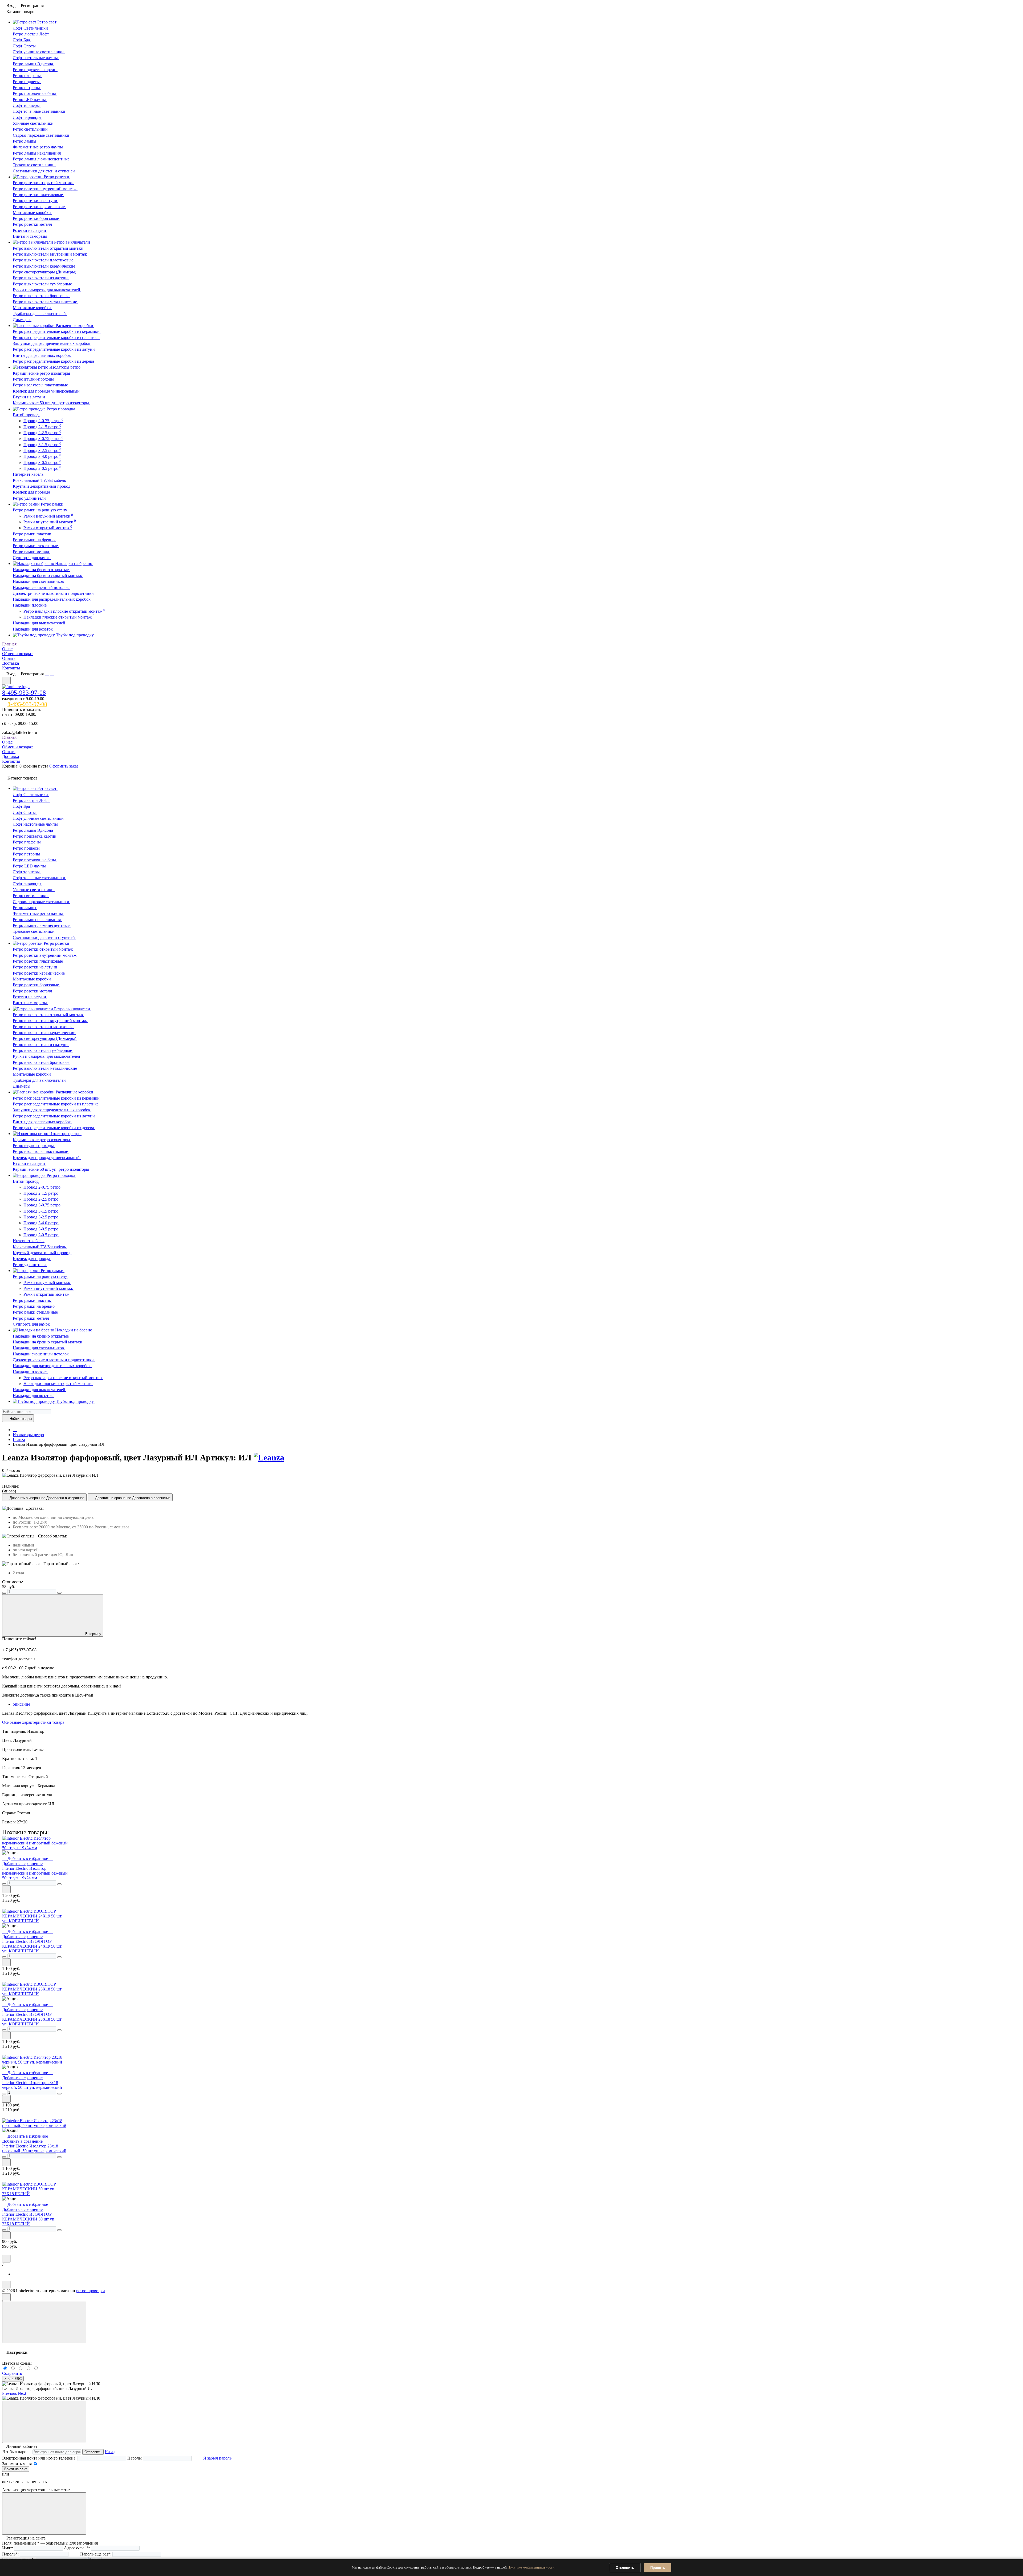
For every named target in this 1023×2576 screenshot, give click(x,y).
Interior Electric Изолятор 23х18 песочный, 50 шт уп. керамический (34, 2148)
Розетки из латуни (30, 230)
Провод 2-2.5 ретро (42, 433)
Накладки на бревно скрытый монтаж (48, 576)
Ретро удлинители (30, 498)
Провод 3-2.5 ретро (42, 451)
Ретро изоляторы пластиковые (41, 385)
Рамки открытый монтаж (48, 528)
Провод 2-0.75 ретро (43, 421)
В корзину (93, 1634)
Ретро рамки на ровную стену (40, 510)
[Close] (44, 2322)
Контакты (11, 668)
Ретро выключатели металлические (45, 302)
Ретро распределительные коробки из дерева (54, 361)
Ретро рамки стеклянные (36, 546)
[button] (10, 2393)
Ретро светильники (31, 129)
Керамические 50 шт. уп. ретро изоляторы (51, 403)
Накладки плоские (30, 605)
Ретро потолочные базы (35, 93)
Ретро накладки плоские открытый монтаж (64, 611)
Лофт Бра (22, 40)
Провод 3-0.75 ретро (43, 439)
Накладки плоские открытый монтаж (59, 617)
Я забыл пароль (217, 2458)
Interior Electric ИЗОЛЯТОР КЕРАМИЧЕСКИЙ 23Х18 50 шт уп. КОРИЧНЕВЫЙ (32, 2019)
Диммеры (22, 320)
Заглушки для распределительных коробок (52, 343)
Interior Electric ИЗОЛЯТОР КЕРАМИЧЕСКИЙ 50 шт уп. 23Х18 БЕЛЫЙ (29, 2219)
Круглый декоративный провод (42, 486)
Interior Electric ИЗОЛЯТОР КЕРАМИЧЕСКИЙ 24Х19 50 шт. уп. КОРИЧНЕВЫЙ (32, 1946)
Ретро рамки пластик (33, 534)
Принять (658, 2568)
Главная (9, 644)
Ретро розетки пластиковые (38, 195)
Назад (110, 2452)
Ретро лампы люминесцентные (42, 159)
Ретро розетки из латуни (36, 201)
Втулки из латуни (29, 397)
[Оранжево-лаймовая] (36, 2369)
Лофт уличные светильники (39, 52)
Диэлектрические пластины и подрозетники (54, 593)
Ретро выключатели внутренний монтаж (50, 254)
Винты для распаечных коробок (42, 355)
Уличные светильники (34, 123)
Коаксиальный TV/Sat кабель (40, 480)
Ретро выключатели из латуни (41, 278)
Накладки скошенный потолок (41, 588)
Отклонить (625, 2568)
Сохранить (12, 2373)
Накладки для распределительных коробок (52, 599)
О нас (7, 649)
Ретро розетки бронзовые (36, 218)
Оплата (9, 658)
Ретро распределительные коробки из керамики (57, 331)
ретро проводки (91, 2291)
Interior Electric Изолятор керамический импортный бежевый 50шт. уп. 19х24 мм (35, 1873)
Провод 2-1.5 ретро (42, 427)
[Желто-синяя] (6, 2369)
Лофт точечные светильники (40, 111)
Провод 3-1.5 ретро (42, 445)
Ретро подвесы (27, 82)
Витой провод (26, 415)
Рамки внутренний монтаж (50, 522)
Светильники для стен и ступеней (44, 171)
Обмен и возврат (17, 654)
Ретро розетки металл (33, 224)
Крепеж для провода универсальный (47, 391)
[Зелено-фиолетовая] (14, 2369)
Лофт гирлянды (28, 117)
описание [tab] (21, 1704)
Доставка (11, 663)
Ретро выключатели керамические (44, 266)
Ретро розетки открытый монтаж (43, 183)
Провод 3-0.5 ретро (42, 463)
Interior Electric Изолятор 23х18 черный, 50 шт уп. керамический (32, 2085)
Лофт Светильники (31, 28)
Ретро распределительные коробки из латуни (54, 349)
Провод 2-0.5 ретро (42, 468)
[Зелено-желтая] (29, 2369)
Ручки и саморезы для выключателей (47, 290)
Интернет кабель (29, 474)
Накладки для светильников (39, 581)
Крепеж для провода (32, 492)
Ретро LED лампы (30, 100)
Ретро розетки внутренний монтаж (45, 189)
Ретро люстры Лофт (31, 34)
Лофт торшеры (27, 105)
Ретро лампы (25, 141)
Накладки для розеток (33, 629)
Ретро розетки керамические (39, 207)
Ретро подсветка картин (35, 70)
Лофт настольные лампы (36, 58)
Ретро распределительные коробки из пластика (56, 338)
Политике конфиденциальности (531, 2567)
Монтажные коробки (32, 213)
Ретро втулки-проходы (34, 379)
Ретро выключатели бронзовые (42, 296)
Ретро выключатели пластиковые (44, 260)
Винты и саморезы (30, 236)
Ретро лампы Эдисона (33, 64)
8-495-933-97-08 (24, 693)
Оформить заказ (64, 766)
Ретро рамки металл (31, 552)
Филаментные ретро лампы (38, 147)
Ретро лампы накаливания (37, 153)
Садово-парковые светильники (42, 135)
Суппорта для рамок (32, 558)
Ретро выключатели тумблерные (43, 284)
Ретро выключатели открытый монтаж (48, 248)
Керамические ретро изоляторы (42, 373)
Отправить (93, 2452)
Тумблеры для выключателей (40, 314)
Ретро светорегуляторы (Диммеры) (45, 272)
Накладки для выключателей (40, 623)
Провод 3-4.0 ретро (42, 456)
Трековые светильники (34, 165)
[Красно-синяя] (21, 2369)
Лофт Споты (25, 46)
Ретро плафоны (27, 76)
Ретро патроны (27, 88)
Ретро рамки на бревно (34, 540)
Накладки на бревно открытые (41, 570)
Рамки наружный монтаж (48, 516)
